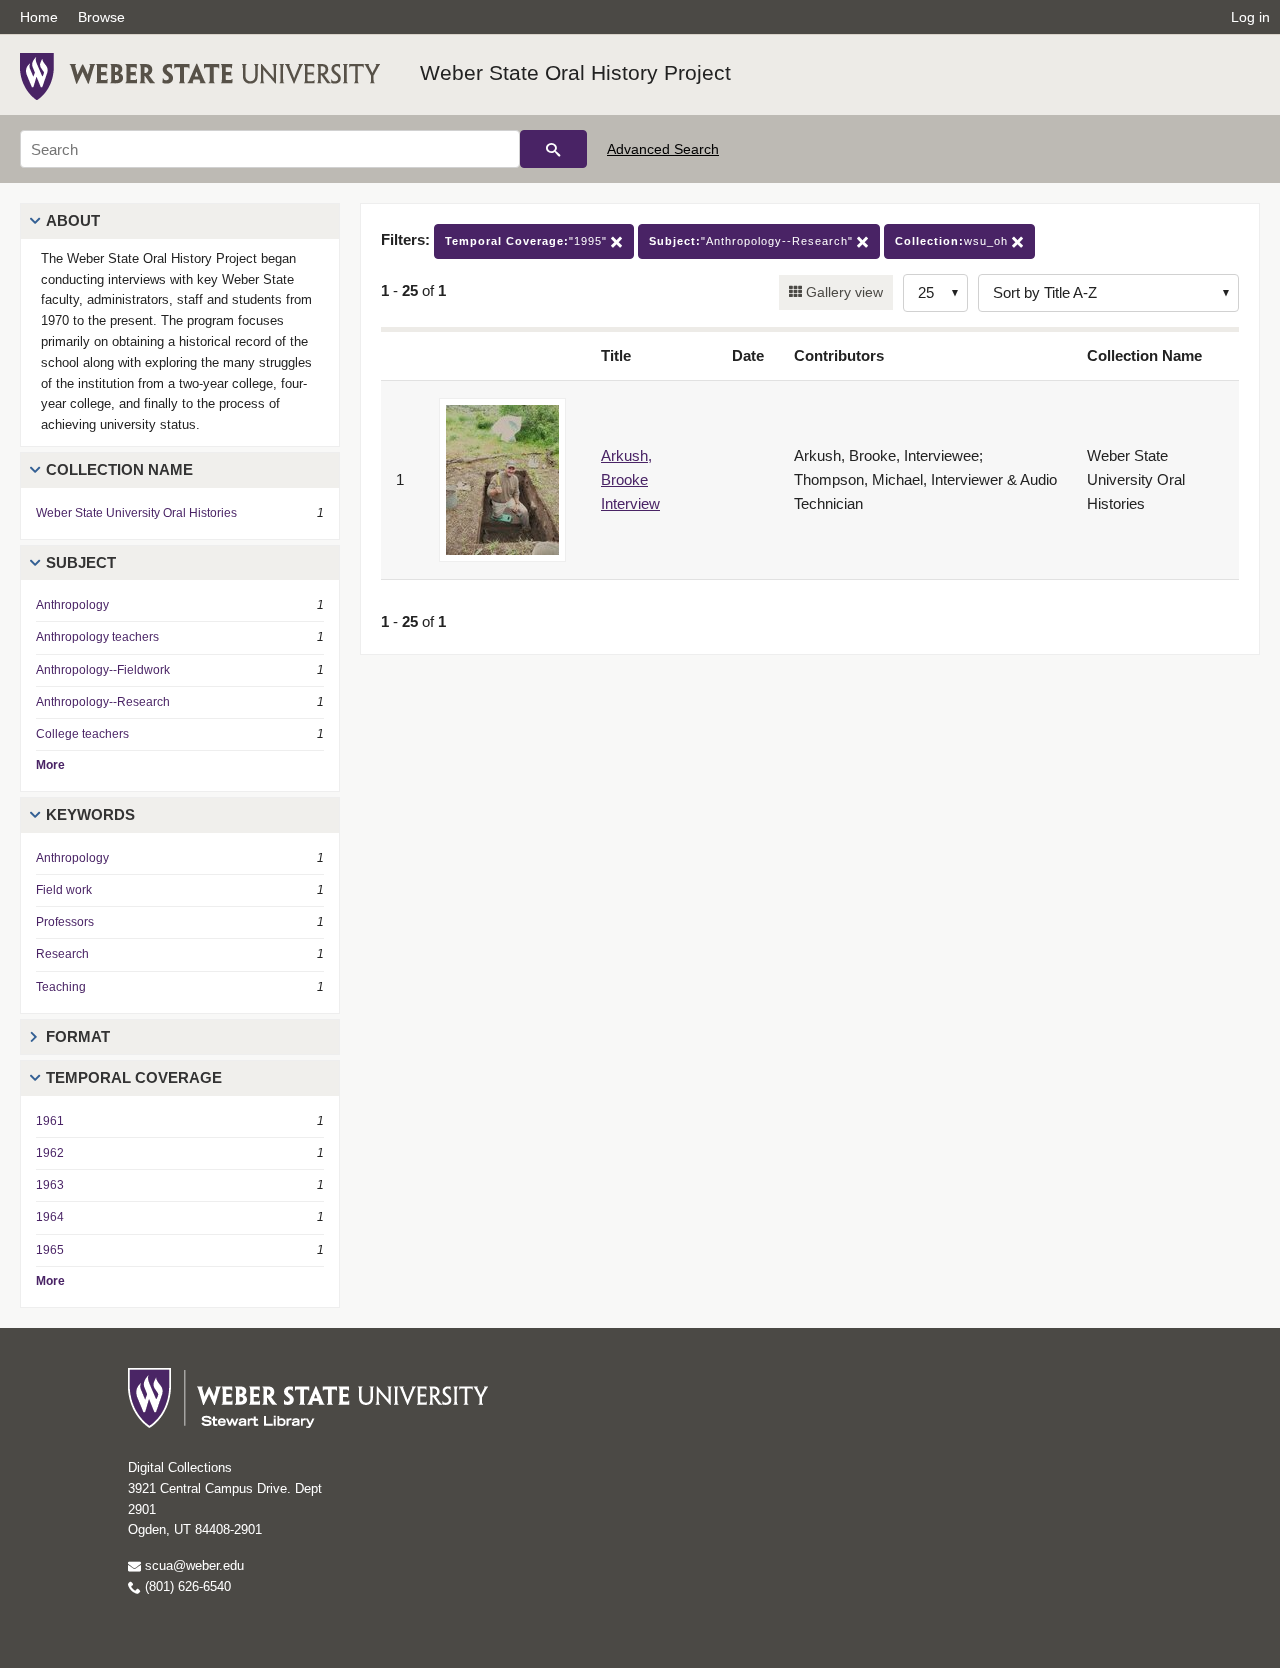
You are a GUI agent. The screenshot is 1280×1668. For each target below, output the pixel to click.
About (73, 220)
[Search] (553, 149)
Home (39, 17)
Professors (65, 922)
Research (62, 954)
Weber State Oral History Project (575, 72)
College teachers (82, 734)
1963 (50, 1185)
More (50, 765)
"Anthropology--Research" (753, 241)
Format (78, 1036)
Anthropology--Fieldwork (103, 670)
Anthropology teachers (97, 637)
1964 (50, 1217)
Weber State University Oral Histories (136, 513)
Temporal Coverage (134, 1077)
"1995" (528, 241)
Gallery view (842, 292)
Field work (64, 890)
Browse (101, 17)
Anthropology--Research (103, 702)
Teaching (61, 987)
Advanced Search (663, 149)
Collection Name (119, 469)
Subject (81, 562)
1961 (50, 1121)
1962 (50, 1153)
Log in (1250, 17)
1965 (50, 1250)
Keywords (90, 814)
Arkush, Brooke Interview (630, 479)
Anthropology (72, 605)
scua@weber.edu (192, 1565)
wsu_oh (953, 241)
